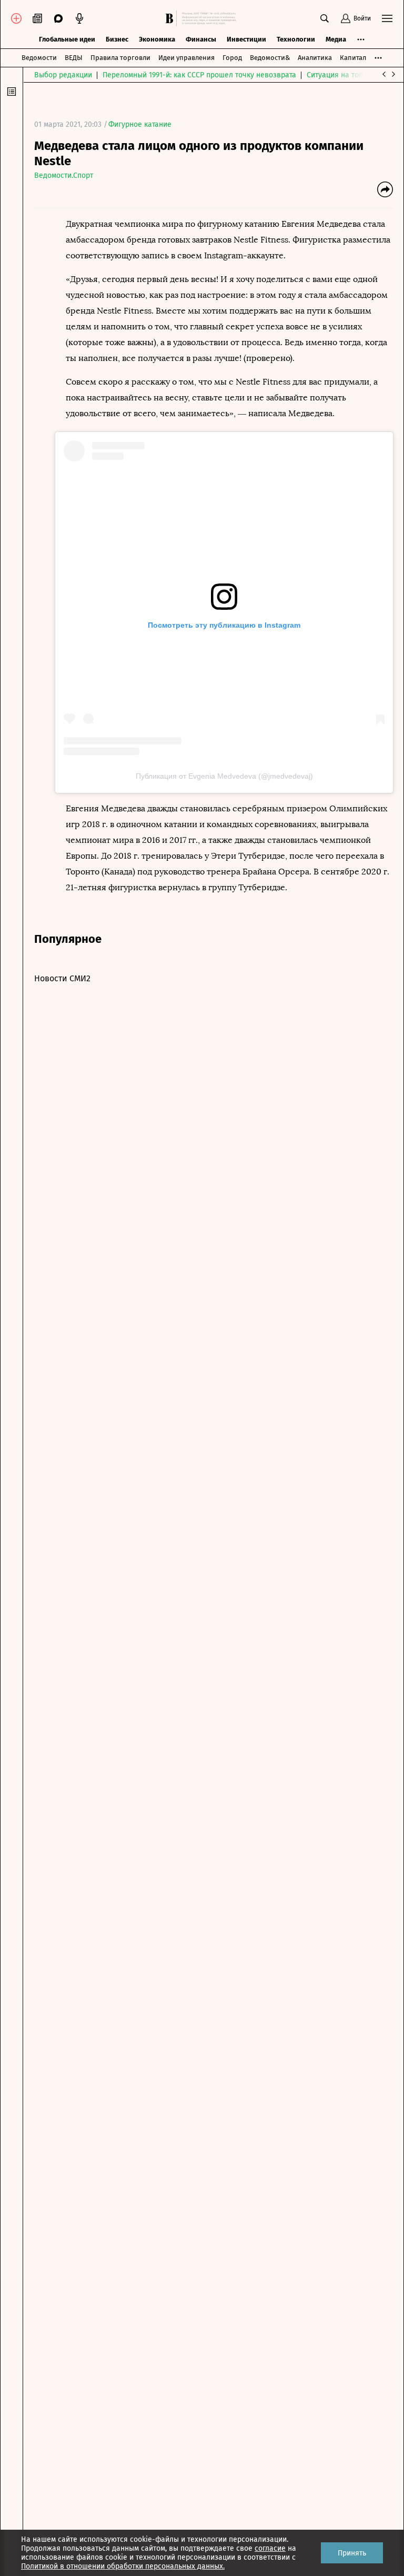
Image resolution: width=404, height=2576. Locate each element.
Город (232, 58)
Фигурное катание (140, 124)
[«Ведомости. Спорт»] (171, 18)
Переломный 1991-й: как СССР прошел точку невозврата (199, 75)
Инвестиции (246, 39)
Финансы (201, 39)
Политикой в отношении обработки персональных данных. (123, 2566)
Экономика (157, 39)
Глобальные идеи (67, 39)
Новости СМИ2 (62, 978)
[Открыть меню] (387, 18)
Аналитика (315, 58)
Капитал (353, 58)
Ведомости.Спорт (64, 175)
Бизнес (117, 39)
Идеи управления (186, 58)
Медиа (336, 39)
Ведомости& (270, 58)
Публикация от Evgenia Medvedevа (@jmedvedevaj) (224, 776)
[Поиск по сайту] (325, 18)
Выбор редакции (63, 75)
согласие (270, 2548)
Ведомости (39, 58)
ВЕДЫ (74, 58)
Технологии (296, 39)
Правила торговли (120, 58)
